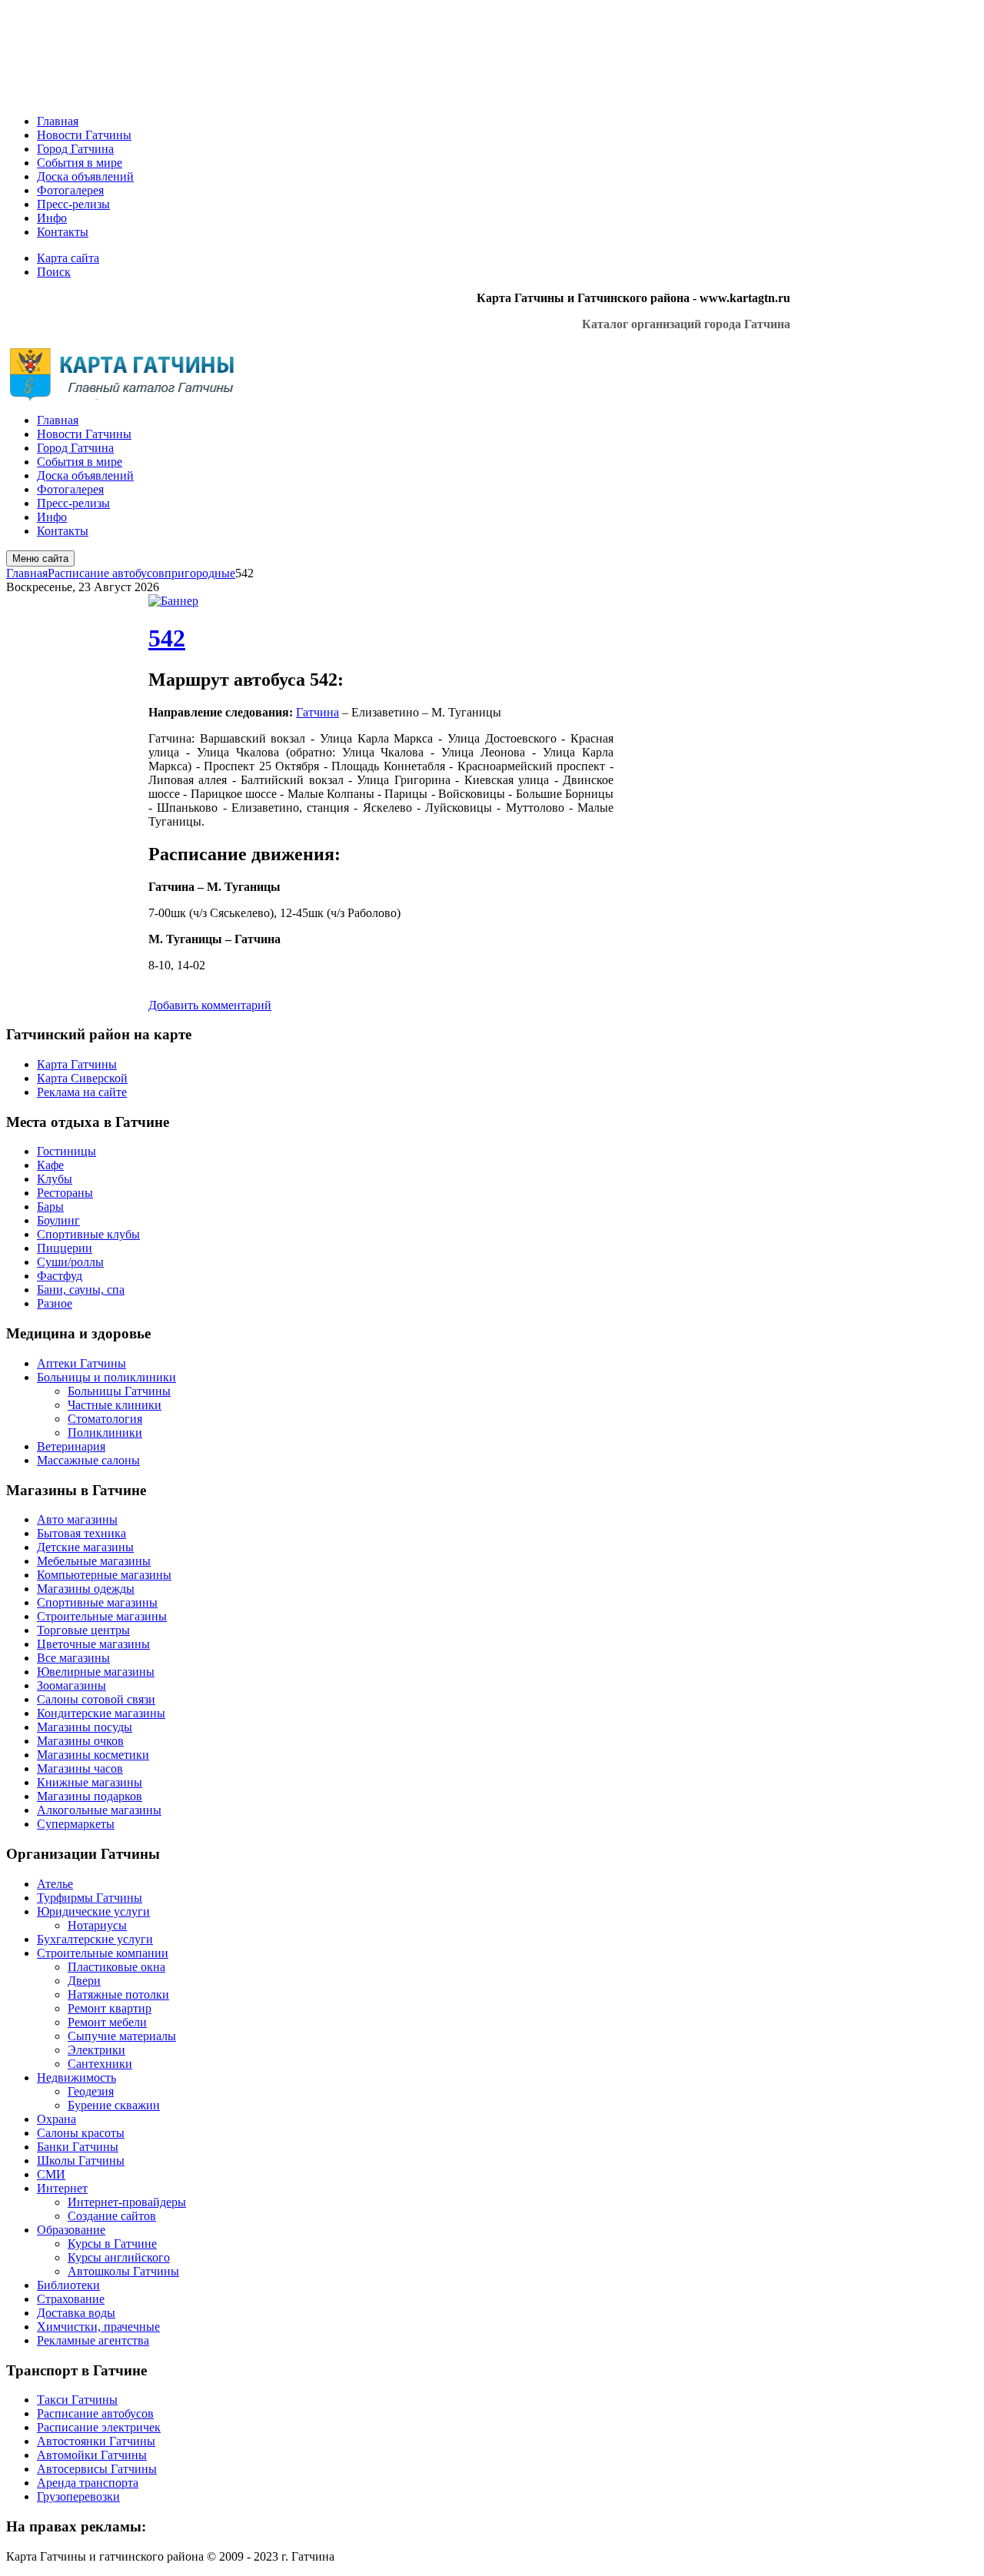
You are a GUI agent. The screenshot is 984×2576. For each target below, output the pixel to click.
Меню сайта (40, 558)
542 (167, 638)
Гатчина (317, 712)
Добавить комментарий (210, 1005)
